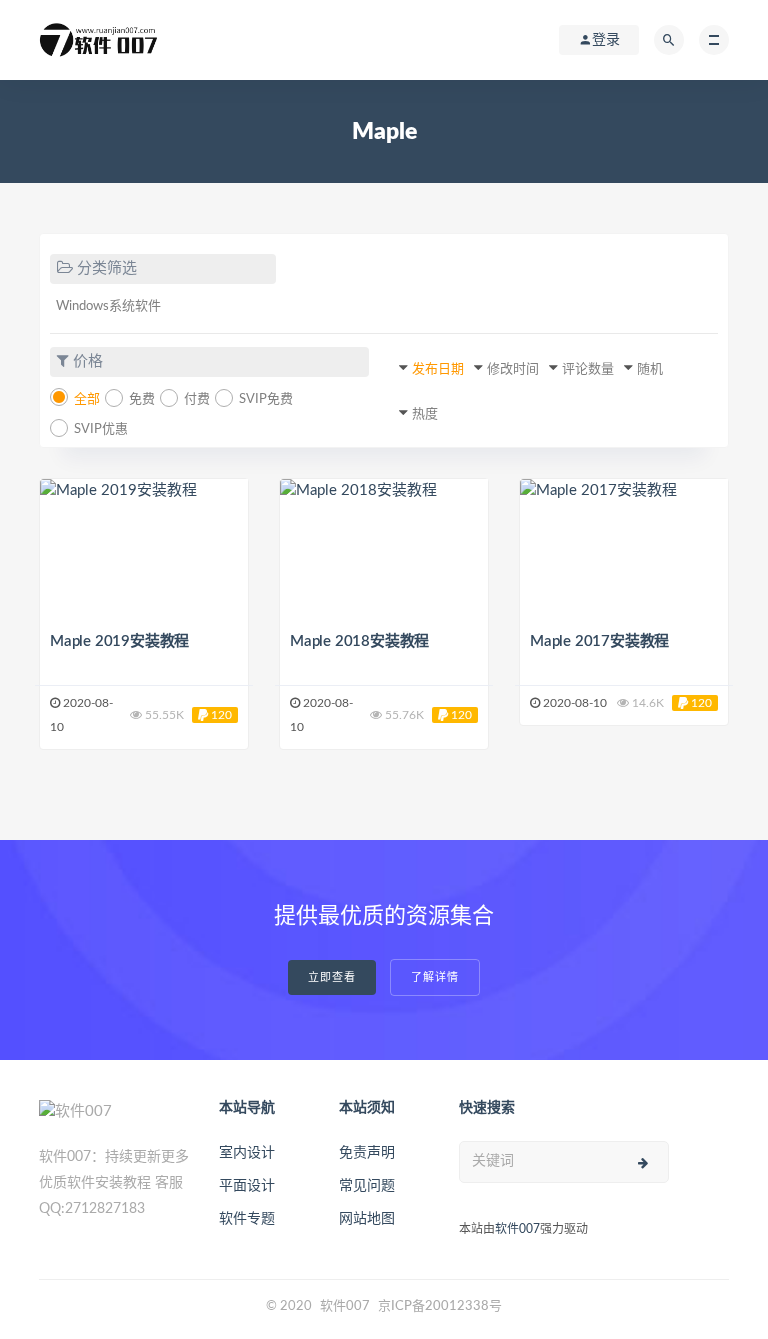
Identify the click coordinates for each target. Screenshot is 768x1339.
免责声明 (367, 1153)
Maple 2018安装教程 (359, 641)
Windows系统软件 (108, 306)
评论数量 (588, 369)
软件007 (517, 1229)
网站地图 (367, 1219)
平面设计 (247, 1186)
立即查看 (332, 977)
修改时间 (513, 369)
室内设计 (247, 1153)
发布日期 (438, 369)
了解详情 (435, 977)
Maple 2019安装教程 (119, 641)
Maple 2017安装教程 (599, 641)
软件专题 (247, 1219)
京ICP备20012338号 (440, 1306)
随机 (650, 369)
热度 (425, 414)
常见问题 (367, 1186)
